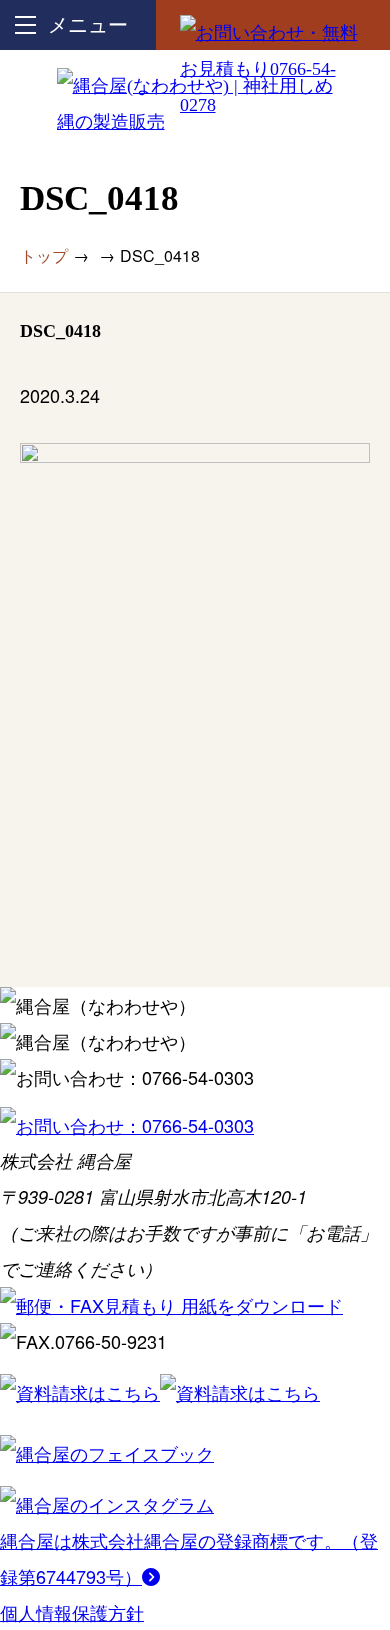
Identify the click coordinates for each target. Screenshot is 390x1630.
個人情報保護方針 (72, 1612)
